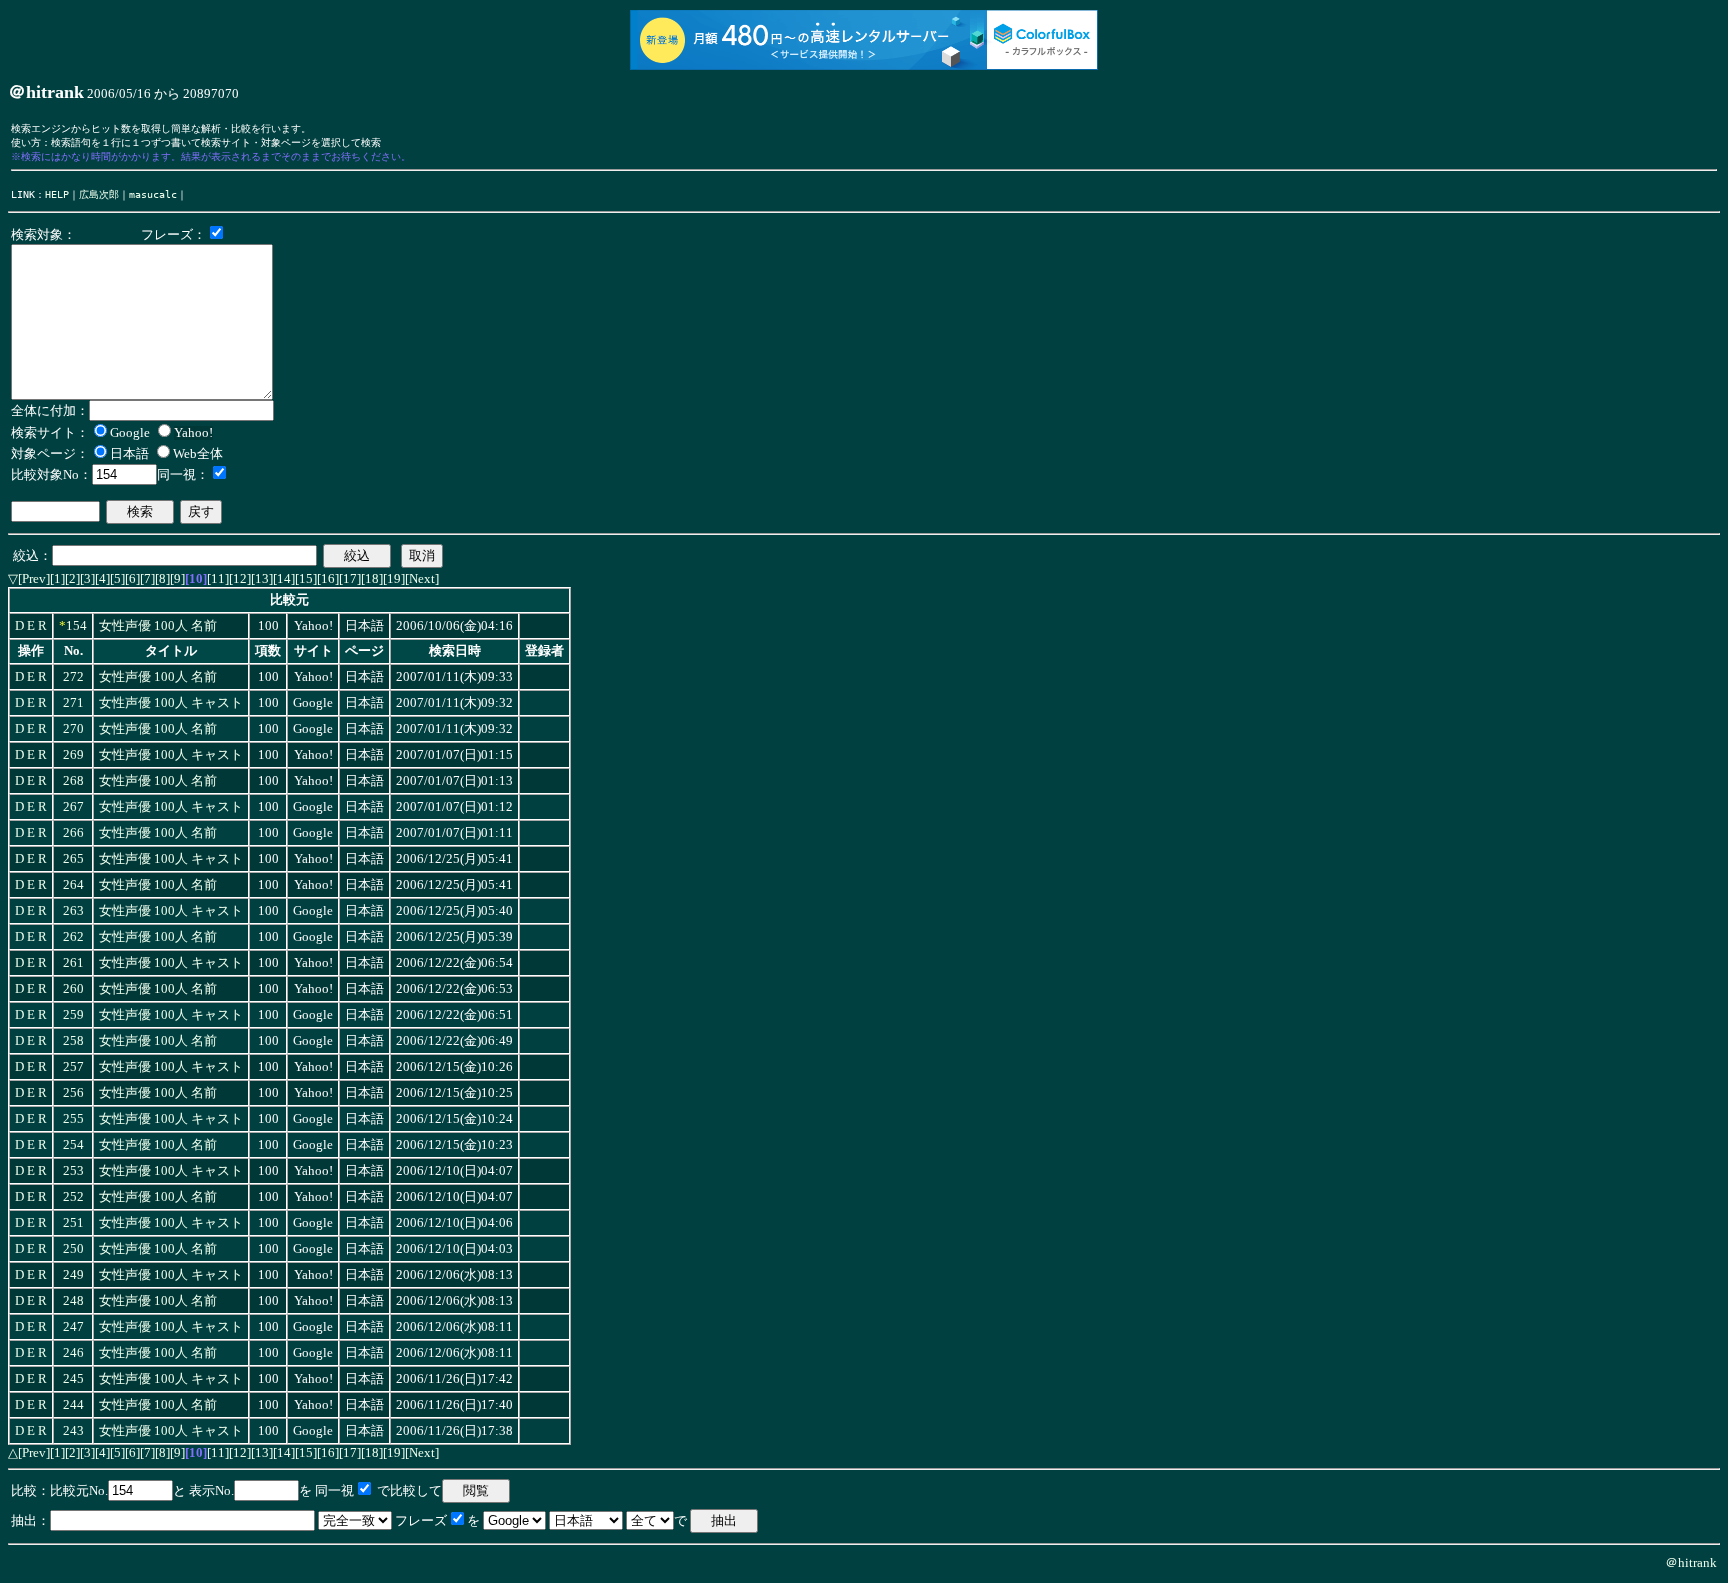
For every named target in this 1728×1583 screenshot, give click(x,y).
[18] (372, 578)
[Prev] (34, 578)
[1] (57, 578)
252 (73, 1197)
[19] (394, 578)
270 (73, 729)
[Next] (422, 578)
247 (73, 1327)
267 (73, 807)
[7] (147, 578)
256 (73, 1093)
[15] (306, 578)
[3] (87, 578)
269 (73, 755)
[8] (162, 578)
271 (73, 703)
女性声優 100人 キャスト (171, 703)
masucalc (153, 194)
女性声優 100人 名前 (158, 626)
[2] (72, 578)
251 (73, 1223)
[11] (218, 578)
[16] (328, 578)
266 (73, 833)
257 (73, 1067)
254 (73, 1145)
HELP (57, 194)
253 (73, 1171)
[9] (177, 578)
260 (73, 989)
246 (73, 1353)
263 (73, 911)
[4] (102, 578)
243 (73, 1431)
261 (73, 963)
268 (73, 781)
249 (73, 1275)
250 (73, 1249)
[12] (240, 578)
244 (73, 1405)
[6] (132, 578)
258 (73, 1041)
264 (73, 885)
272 (73, 677)
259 (73, 1015)
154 (76, 626)
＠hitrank (1691, 1562)
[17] (350, 578)
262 (73, 937)
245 (73, 1379)
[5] (117, 578)
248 (73, 1301)
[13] (262, 578)
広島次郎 (99, 194)
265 (73, 859)
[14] (284, 578)
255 (73, 1119)
